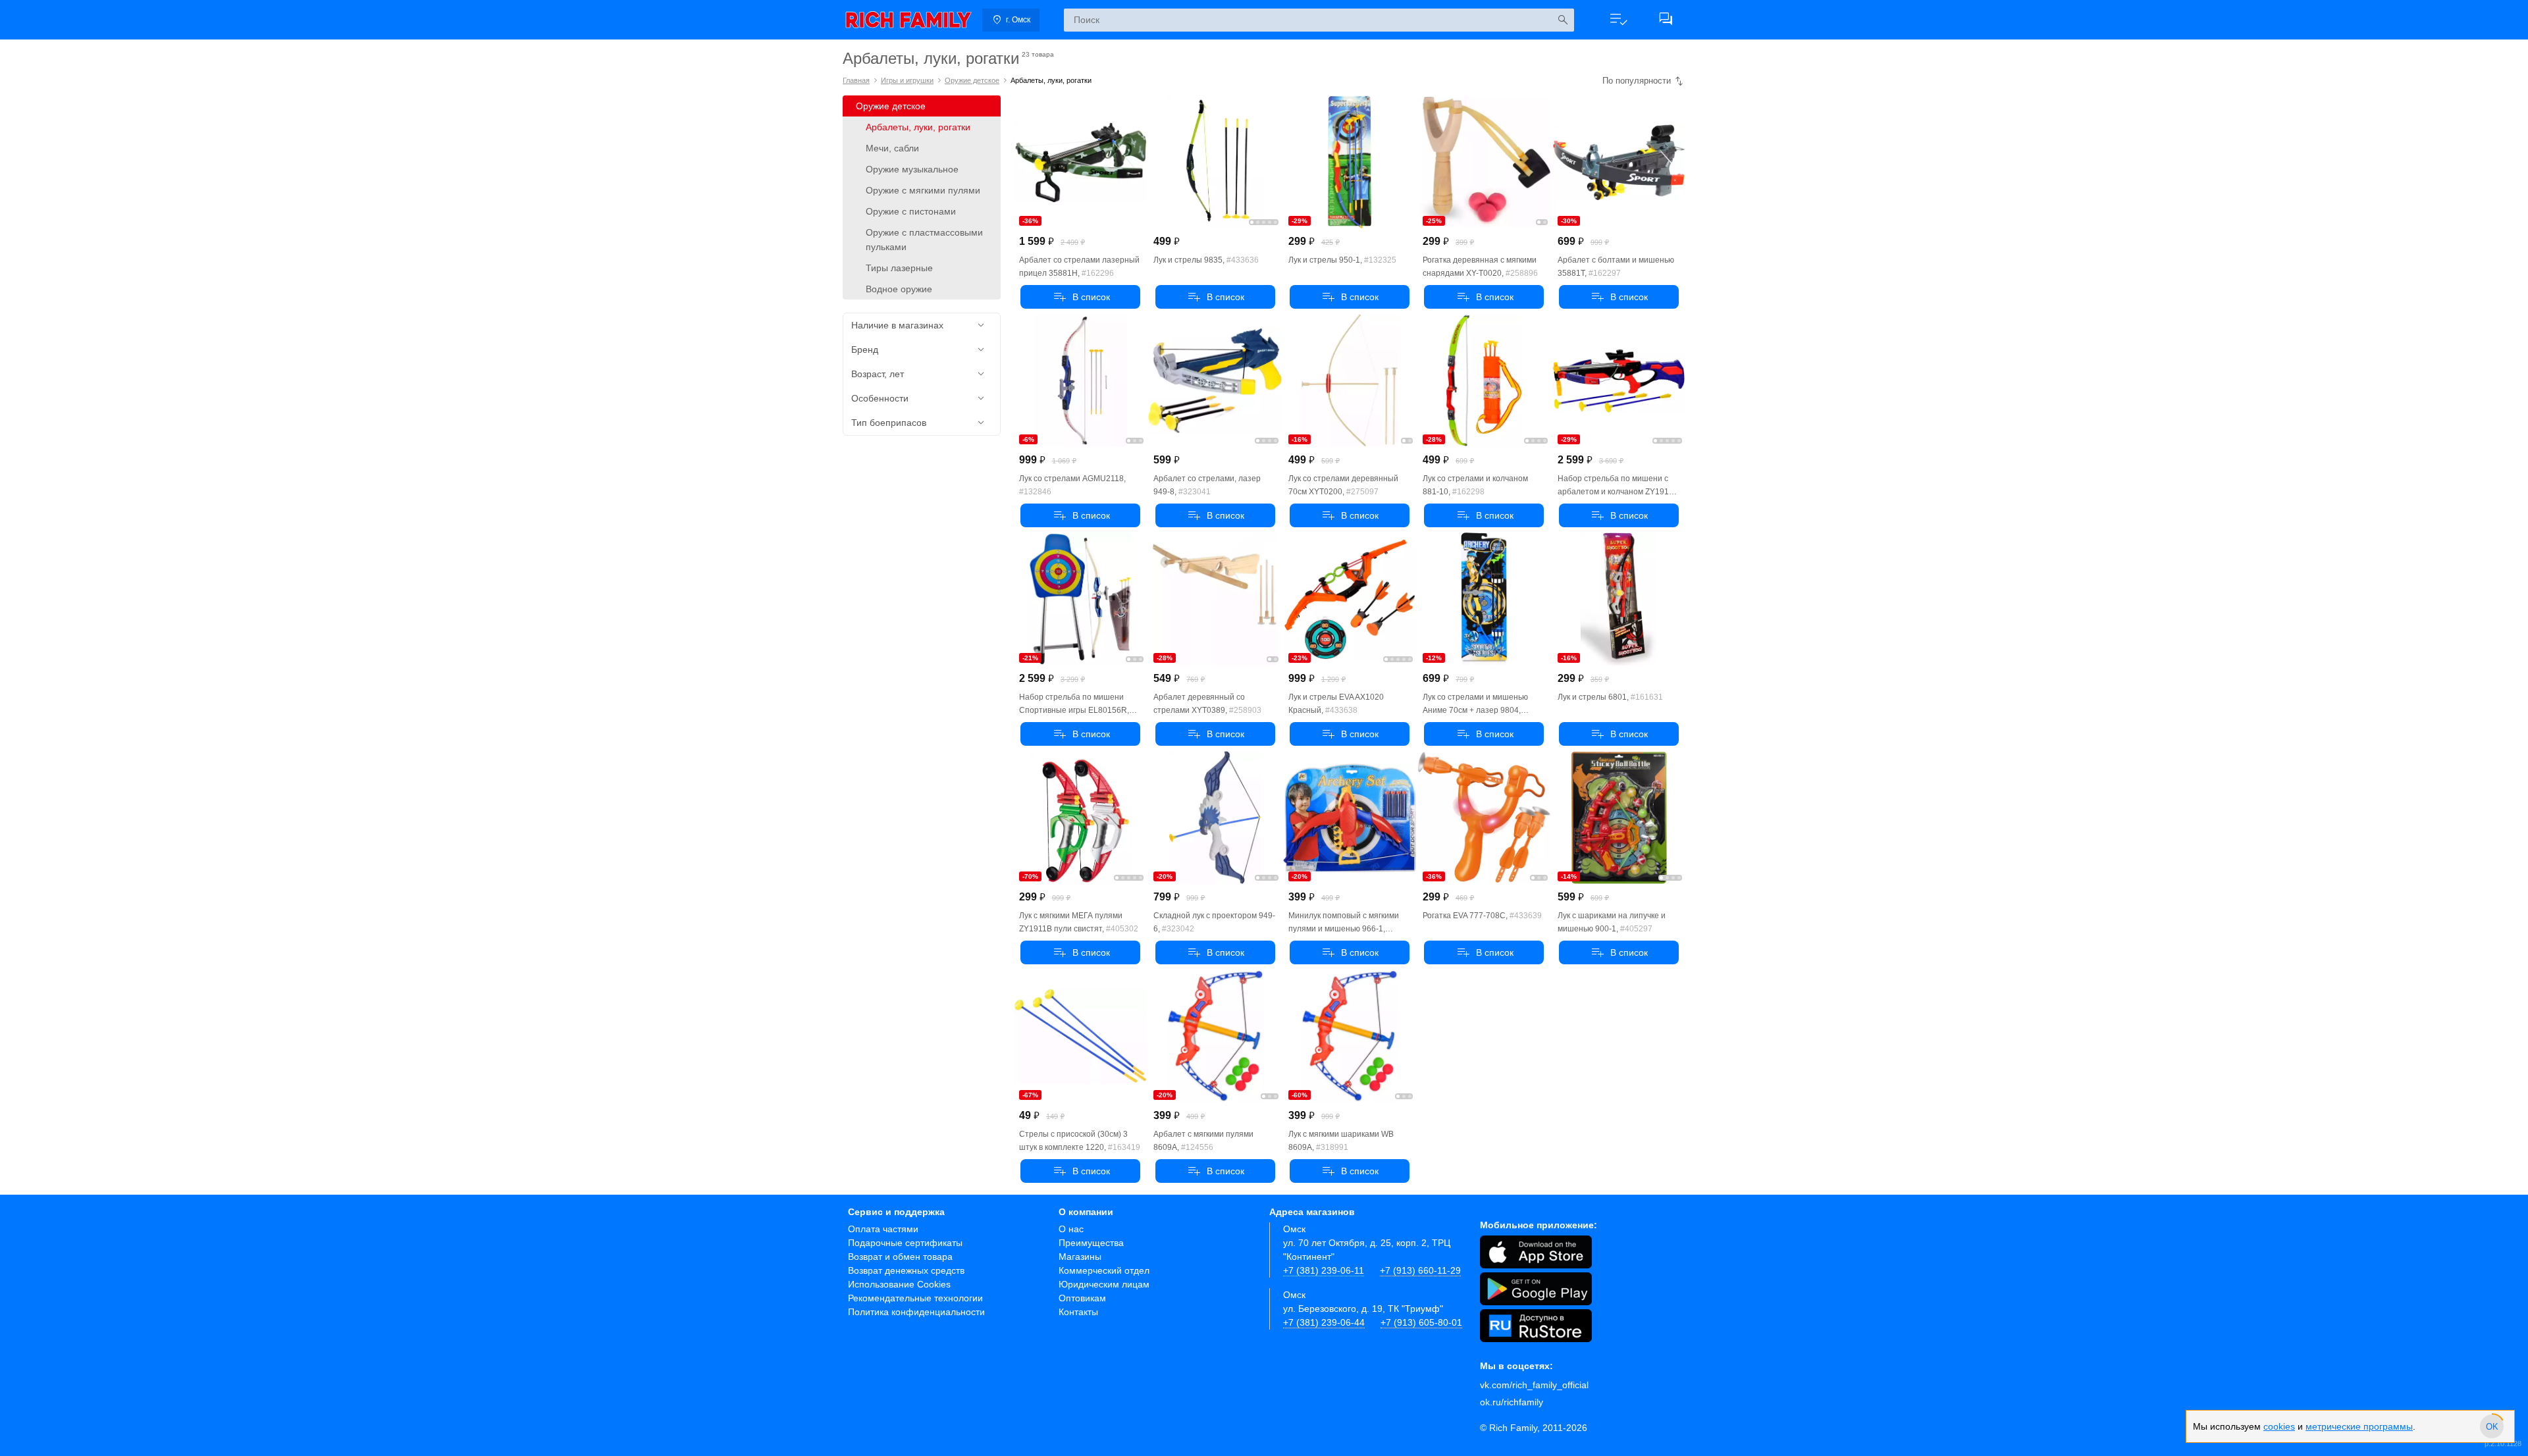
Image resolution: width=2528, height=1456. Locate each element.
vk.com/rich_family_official (1534, 1385)
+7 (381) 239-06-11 (1324, 1270)
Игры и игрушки (907, 80)
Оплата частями (883, 1229)
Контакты (1078, 1312)
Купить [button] (1080, 297)
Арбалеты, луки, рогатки (918, 127)
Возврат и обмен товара (900, 1257)
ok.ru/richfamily (1512, 1402)
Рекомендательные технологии (915, 1298)
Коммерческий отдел (1104, 1270)
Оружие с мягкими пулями (923, 190)
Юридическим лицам (1104, 1284)
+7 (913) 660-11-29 (1420, 1270)
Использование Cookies (899, 1284)
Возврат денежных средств (906, 1270)
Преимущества (1091, 1243)
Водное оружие (899, 289)
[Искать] (1563, 20)
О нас (1071, 1229)
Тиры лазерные (899, 268)
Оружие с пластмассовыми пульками (924, 240)
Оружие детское (972, 80)
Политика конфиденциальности (916, 1312)
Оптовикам (1082, 1298)
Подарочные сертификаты (905, 1243)
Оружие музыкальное (912, 169)
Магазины (1080, 1257)
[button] (1618, 20)
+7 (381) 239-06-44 (1324, 1322)
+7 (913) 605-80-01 (1421, 1322)
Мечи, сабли (892, 148)
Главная (856, 80)
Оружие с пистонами (911, 211)
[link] (908, 20)
